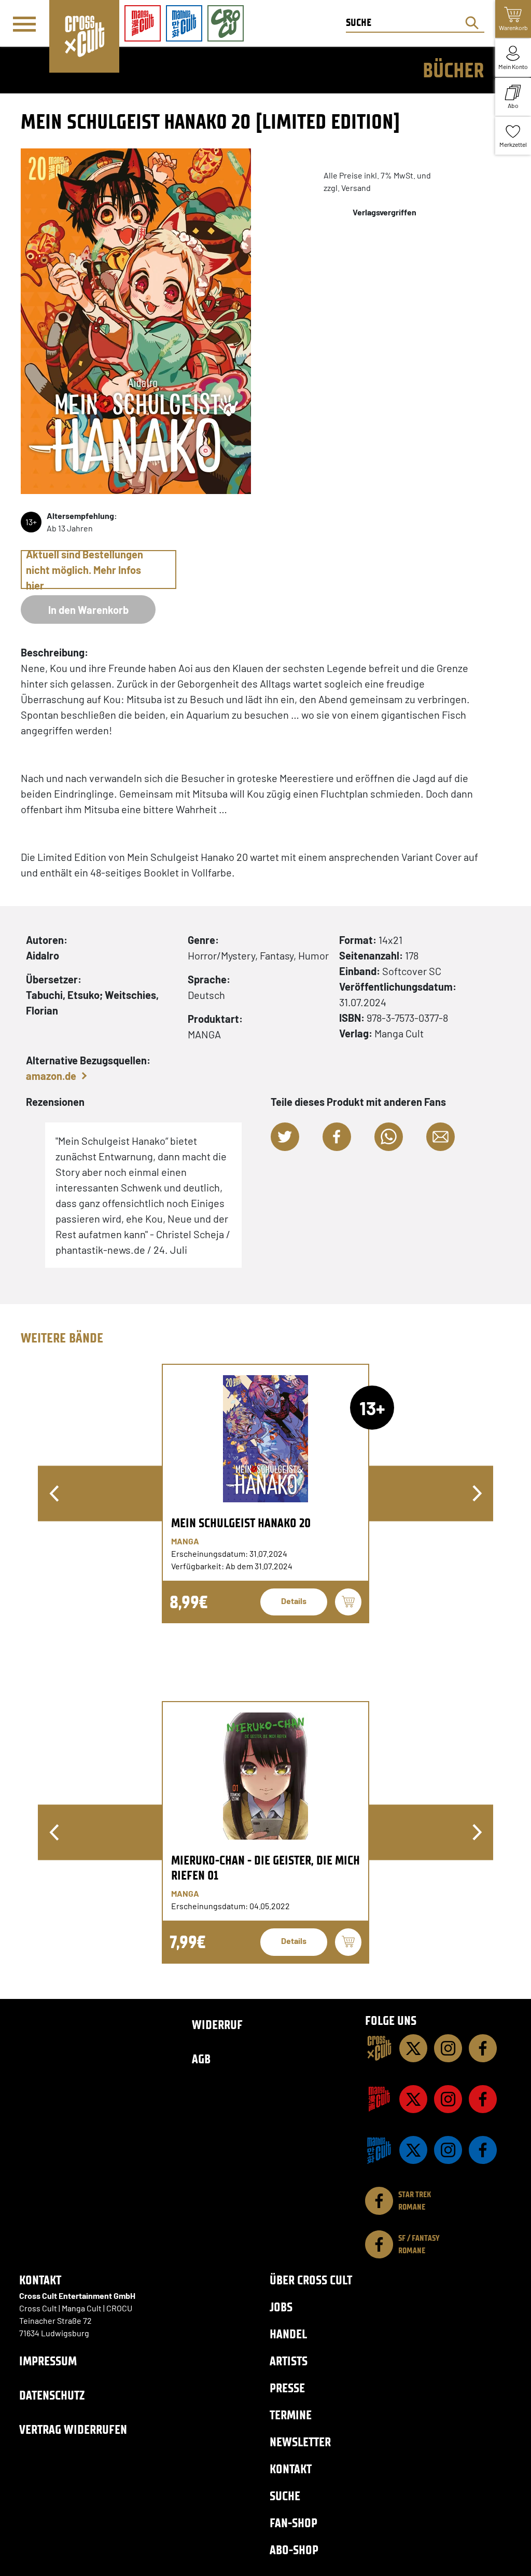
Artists (289, 2361)
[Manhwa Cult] (379, 2150)
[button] (285, 1137)
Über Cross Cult (311, 2280)
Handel (288, 2334)
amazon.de (51, 1076)
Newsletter (300, 2442)
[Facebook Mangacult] (483, 2099)
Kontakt (291, 2469)
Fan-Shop (294, 2523)
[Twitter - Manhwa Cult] (413, 2150)
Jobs (281, 2307)
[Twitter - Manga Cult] (413, 2099)
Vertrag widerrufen (73, 2429)
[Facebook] (483, 2048)
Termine (291, 2415)
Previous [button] (54, 1493)
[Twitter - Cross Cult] (413, 2048)
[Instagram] (448, 2048)
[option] (265, 1493)
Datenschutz (52, 2395)
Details (294, 1601)
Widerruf (217, 2025)
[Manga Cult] (379, 2099)
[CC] (379, 2048)
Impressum (48, 2361)
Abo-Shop (294, 2550)
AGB (201, 2059)
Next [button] (477, 1493)
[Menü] (24, 24)
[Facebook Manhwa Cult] (483, 2150)
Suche (285, 2496)
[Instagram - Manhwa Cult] (448, 2150)
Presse (287, 2388)
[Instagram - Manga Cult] (448, 2099)
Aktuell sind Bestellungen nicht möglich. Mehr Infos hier (85, 570)
